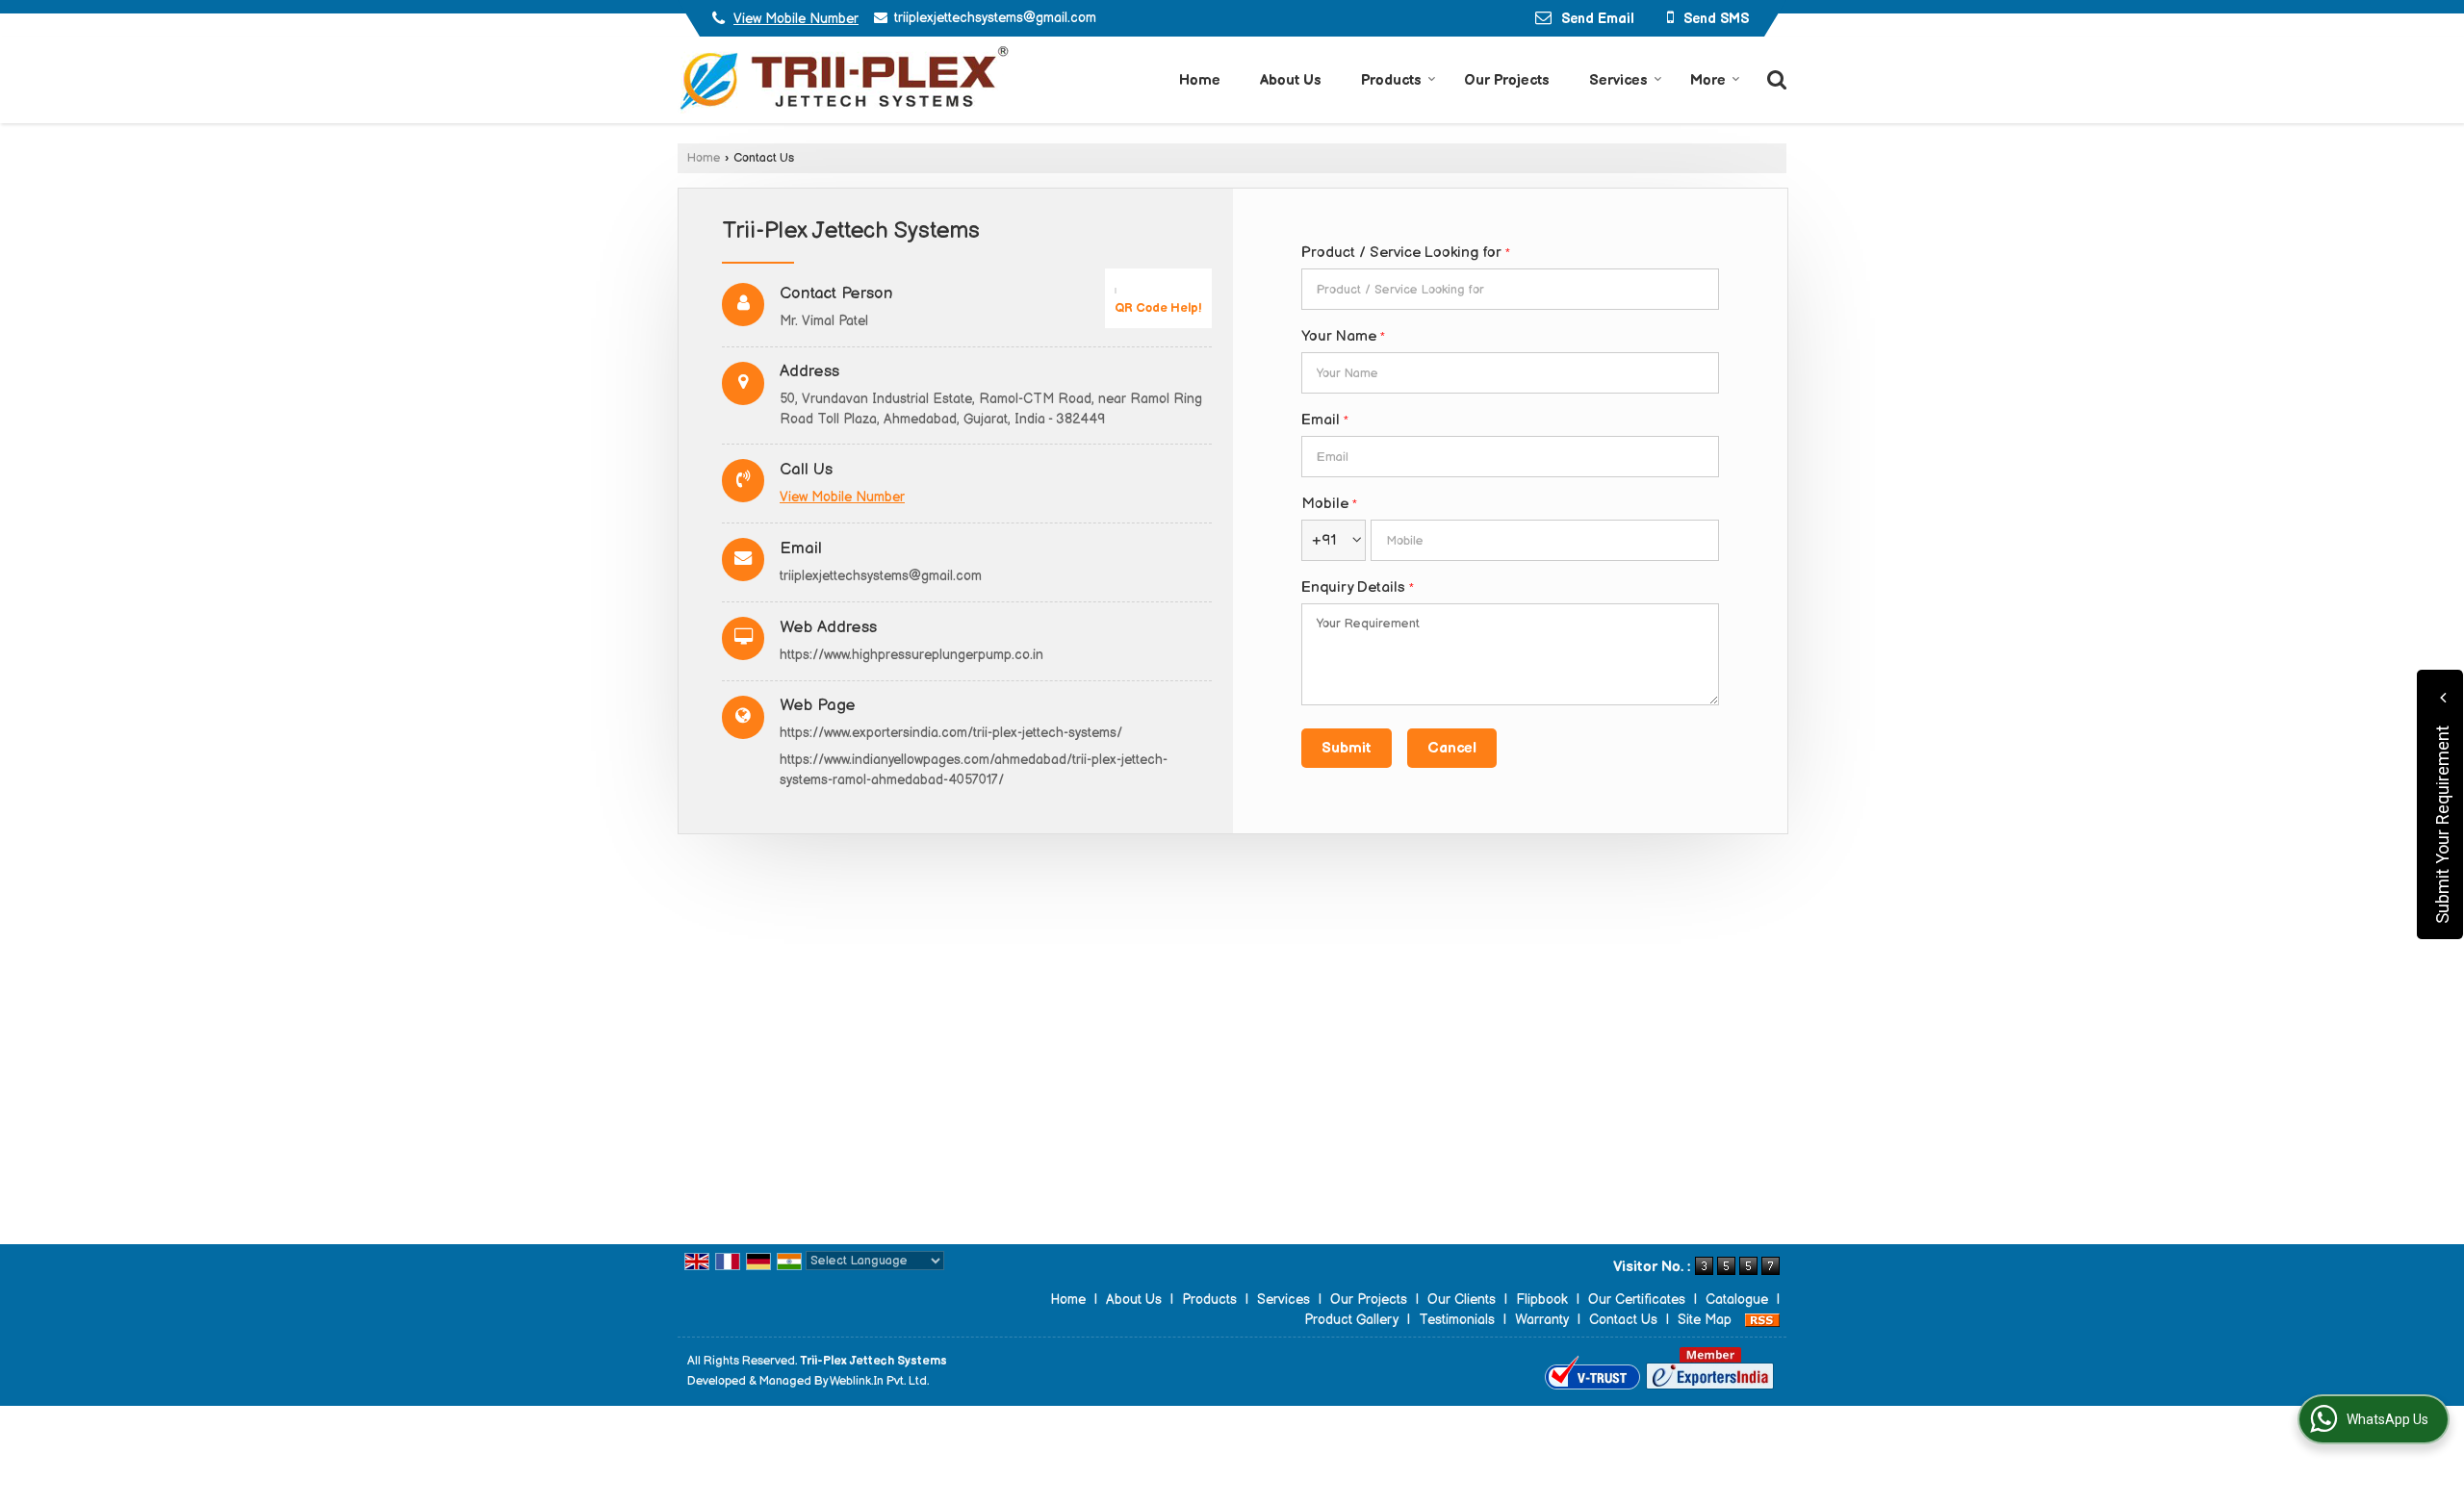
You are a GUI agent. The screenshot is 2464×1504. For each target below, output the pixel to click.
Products (1391, 80)
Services (1618, 80)
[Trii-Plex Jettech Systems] (843, 80)
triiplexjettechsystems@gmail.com (995, 18)
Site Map (1705, 1320)
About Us (1291, 80)
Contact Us (1623, 1320)
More (1708, 80)
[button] (796, 19)
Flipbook (1542, 1300)
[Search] (1774, 78)
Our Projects (1507, 80)
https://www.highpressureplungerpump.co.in (911, 655)
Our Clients (1462, 1300)
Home (1200, 80)
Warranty (1542, 1320)
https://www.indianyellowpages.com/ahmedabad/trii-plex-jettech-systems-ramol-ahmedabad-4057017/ (974, 770)
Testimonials (1457, 1320)
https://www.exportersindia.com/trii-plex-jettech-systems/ (951, 733)
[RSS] (1762, 1320)
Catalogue (1737, 1300)
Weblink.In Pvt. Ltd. (879, 1381)
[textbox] (1510, 289)
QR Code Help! (1158, 308)
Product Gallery (1351, 1320)
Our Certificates (1637, 1300)
